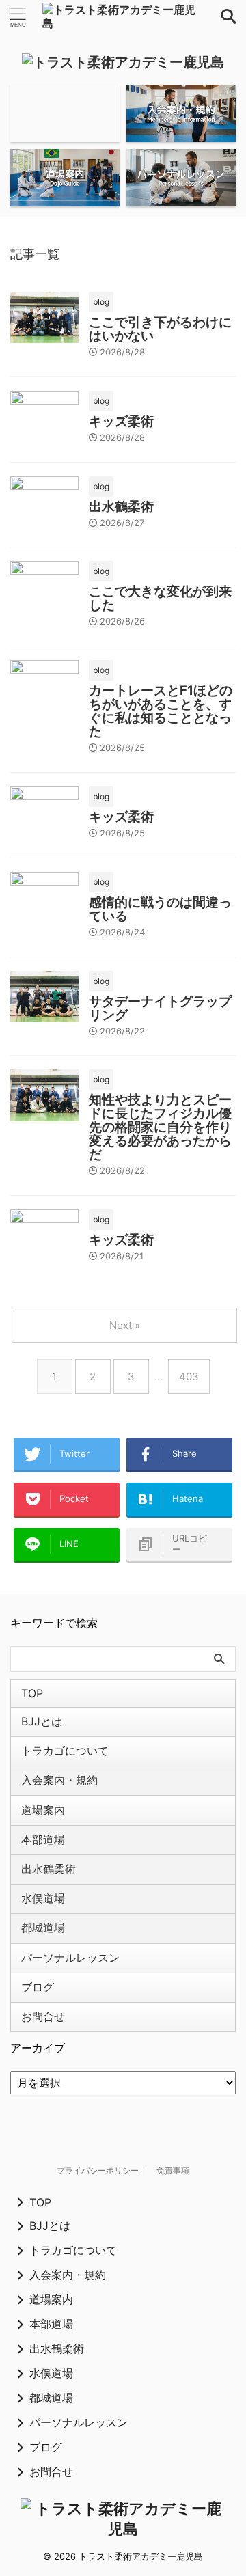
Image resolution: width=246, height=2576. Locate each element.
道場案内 (43, 1810)
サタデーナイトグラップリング (160, 1008)
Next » (125, 1325)
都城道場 (43, 1928)
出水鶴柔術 (121, 507)
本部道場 (43, 1839)
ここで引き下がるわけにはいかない (160, 329)
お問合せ (43, 2016)
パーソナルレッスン (70, 1958)
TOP (32, 1693)
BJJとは (42, 1721)
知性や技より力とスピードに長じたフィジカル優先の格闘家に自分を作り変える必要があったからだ (160, 1127)
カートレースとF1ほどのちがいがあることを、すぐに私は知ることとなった (161, 711)
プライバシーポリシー (98, 2170)
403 (189, 1376)
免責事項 (173, 2170)
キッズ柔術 (121, 421)
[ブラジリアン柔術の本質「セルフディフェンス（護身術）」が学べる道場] (123, 16)
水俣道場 (43, 1898)
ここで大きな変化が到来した (160, 598)
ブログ (38, 1987)
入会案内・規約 (59, 1780)
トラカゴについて (65, 1751)
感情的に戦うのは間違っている (160, 909)
